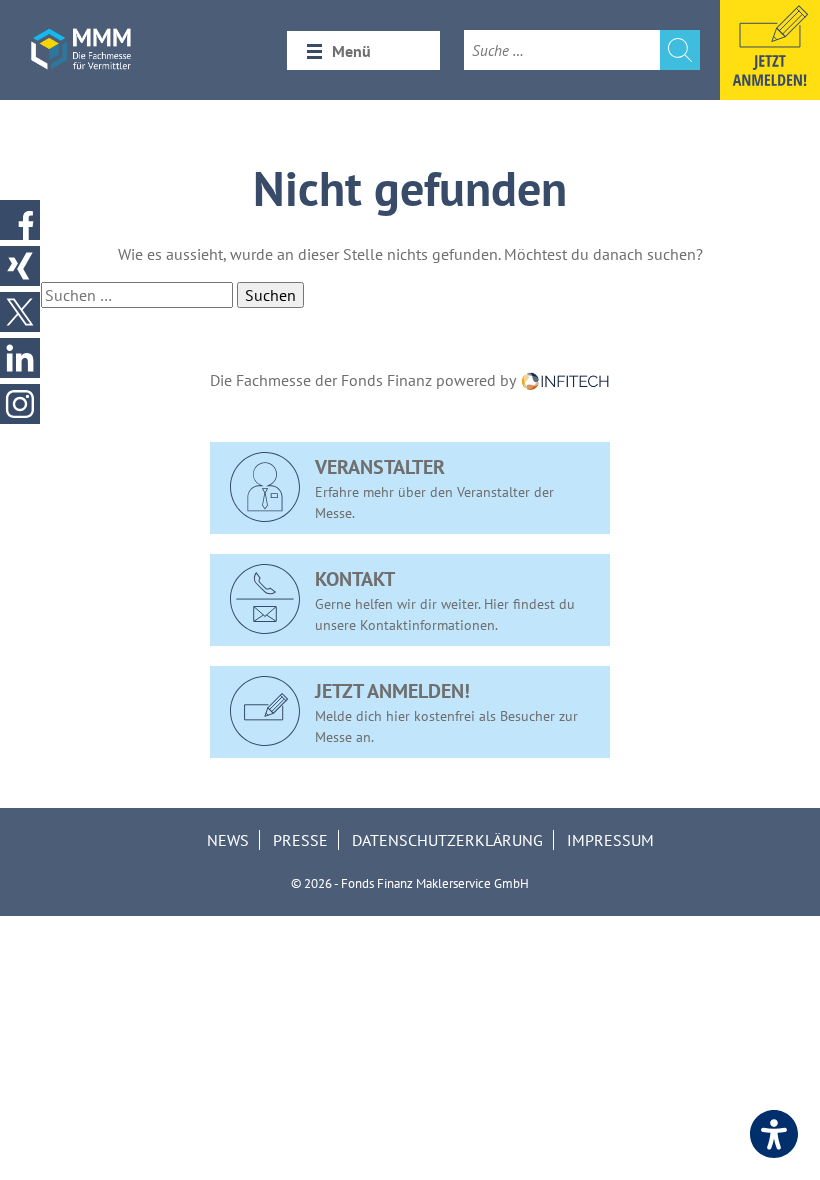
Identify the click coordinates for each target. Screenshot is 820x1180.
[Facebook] (20, 220)
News (228, 840)
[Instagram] (20, 404)
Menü (351, 51)
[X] (20, 312)
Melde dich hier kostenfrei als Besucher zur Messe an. (446, 712)
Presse (300, 840)
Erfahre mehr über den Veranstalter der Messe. (434, 488)
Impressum (610, 840)
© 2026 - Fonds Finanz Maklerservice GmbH (410, 883)
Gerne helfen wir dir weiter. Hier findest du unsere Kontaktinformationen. (445, 600)
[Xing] (20, 266)
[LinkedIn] (20, 358)
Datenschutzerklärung (447, 840)
